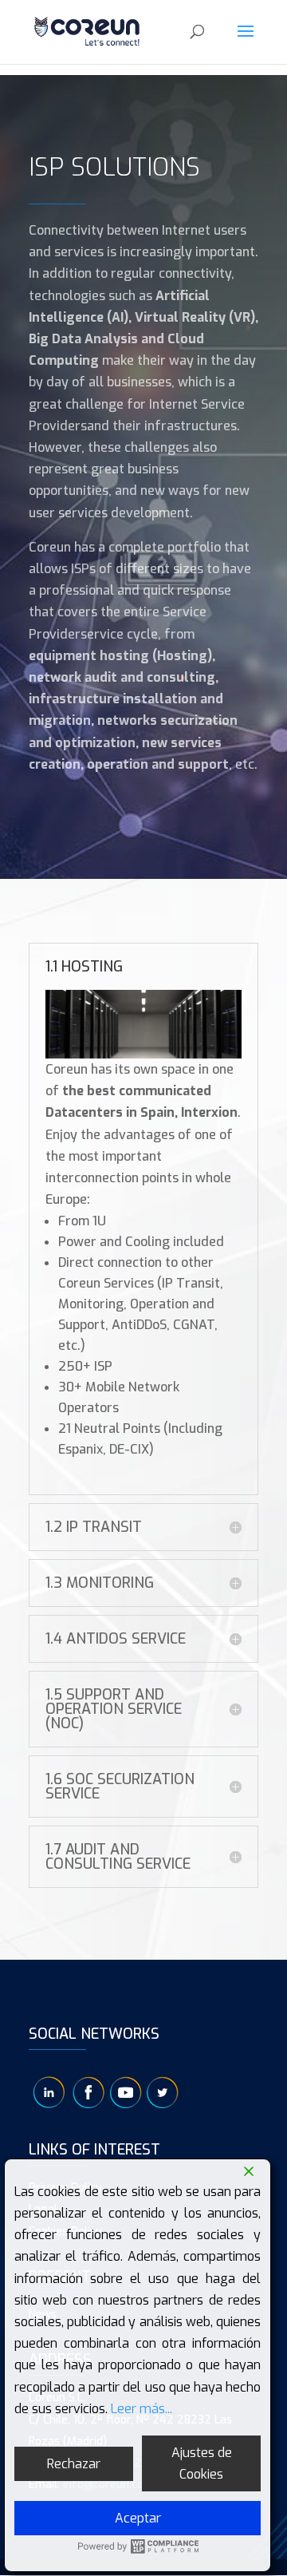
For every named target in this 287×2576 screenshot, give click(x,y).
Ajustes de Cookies (202, 2463)
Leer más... (142, 2409)
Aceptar (138, 2518)
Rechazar (74, 2464)
